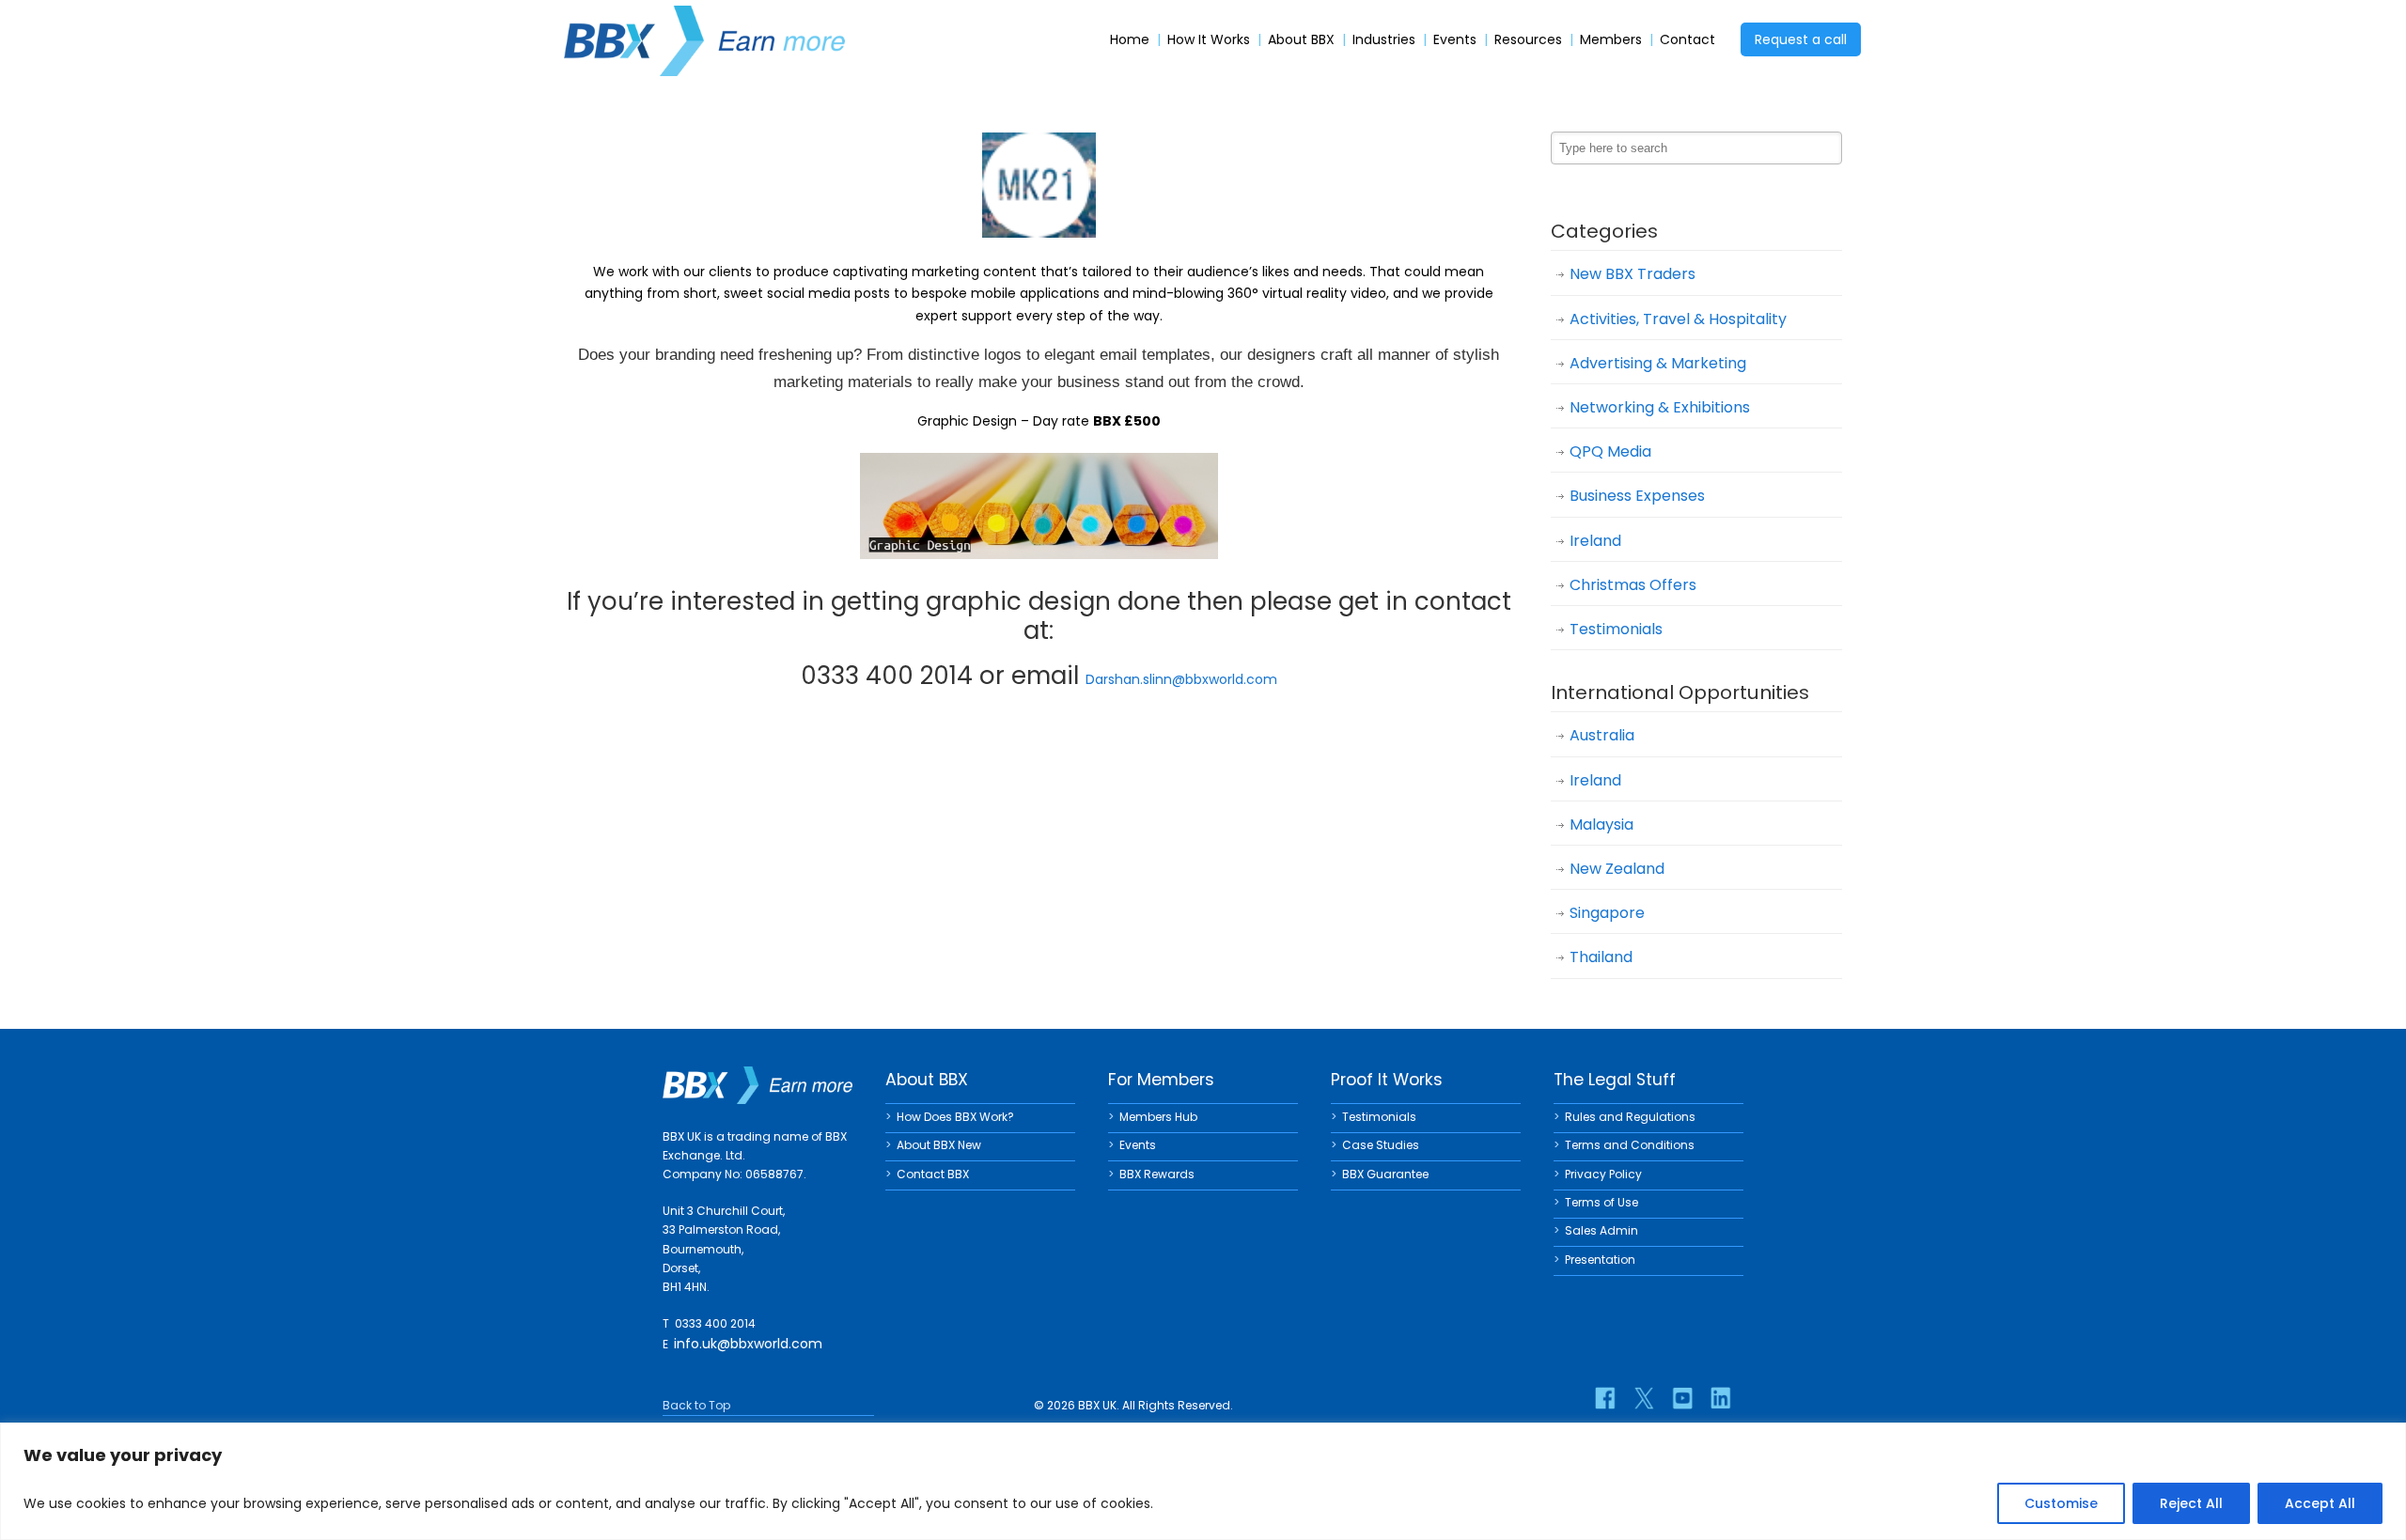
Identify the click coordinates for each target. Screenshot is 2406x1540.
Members (1611, 40)
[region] (1203, 1481)
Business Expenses (1637, 496)
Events (1455, 40)
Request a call (1801, 39)
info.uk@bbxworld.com (748, 1344)
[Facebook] (1605, 1398)
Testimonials (1616, 629)
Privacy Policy (1603, 1174)
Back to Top (696, 1405)
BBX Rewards (1157, 1174)
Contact (1687, 40)
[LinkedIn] (1721, 1398)
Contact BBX (933, 1174)
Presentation (1600, 1260)
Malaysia (1601, 824)
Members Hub (1158, 1117)
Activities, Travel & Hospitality (1678, 319)
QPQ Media (1610, 451)
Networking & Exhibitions (1660, 407)
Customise (2061, 1503)
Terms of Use (1601, 1202)
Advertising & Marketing (1658, 363)
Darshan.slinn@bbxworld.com (1181, 679)
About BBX (1301, 40)
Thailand (1601, 957)
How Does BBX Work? (955, 1117)
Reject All (2191, 1503)
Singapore (1607, 913)
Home (1130, 40)
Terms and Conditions (1630, 1145)
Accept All (2320, 1503)
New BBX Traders (1633, 274)
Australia (1602, 735)
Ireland (1595, 541)
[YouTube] (1682, 1398)
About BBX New (939, 1145)
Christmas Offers (1633, 585)
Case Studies (1381, 1145)
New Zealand (1617, 869)
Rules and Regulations (1630, 1117)
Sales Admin (1601, 1230)
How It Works (1209, 40)
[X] (1644, 1398)
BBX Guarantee (1385, 1174)
